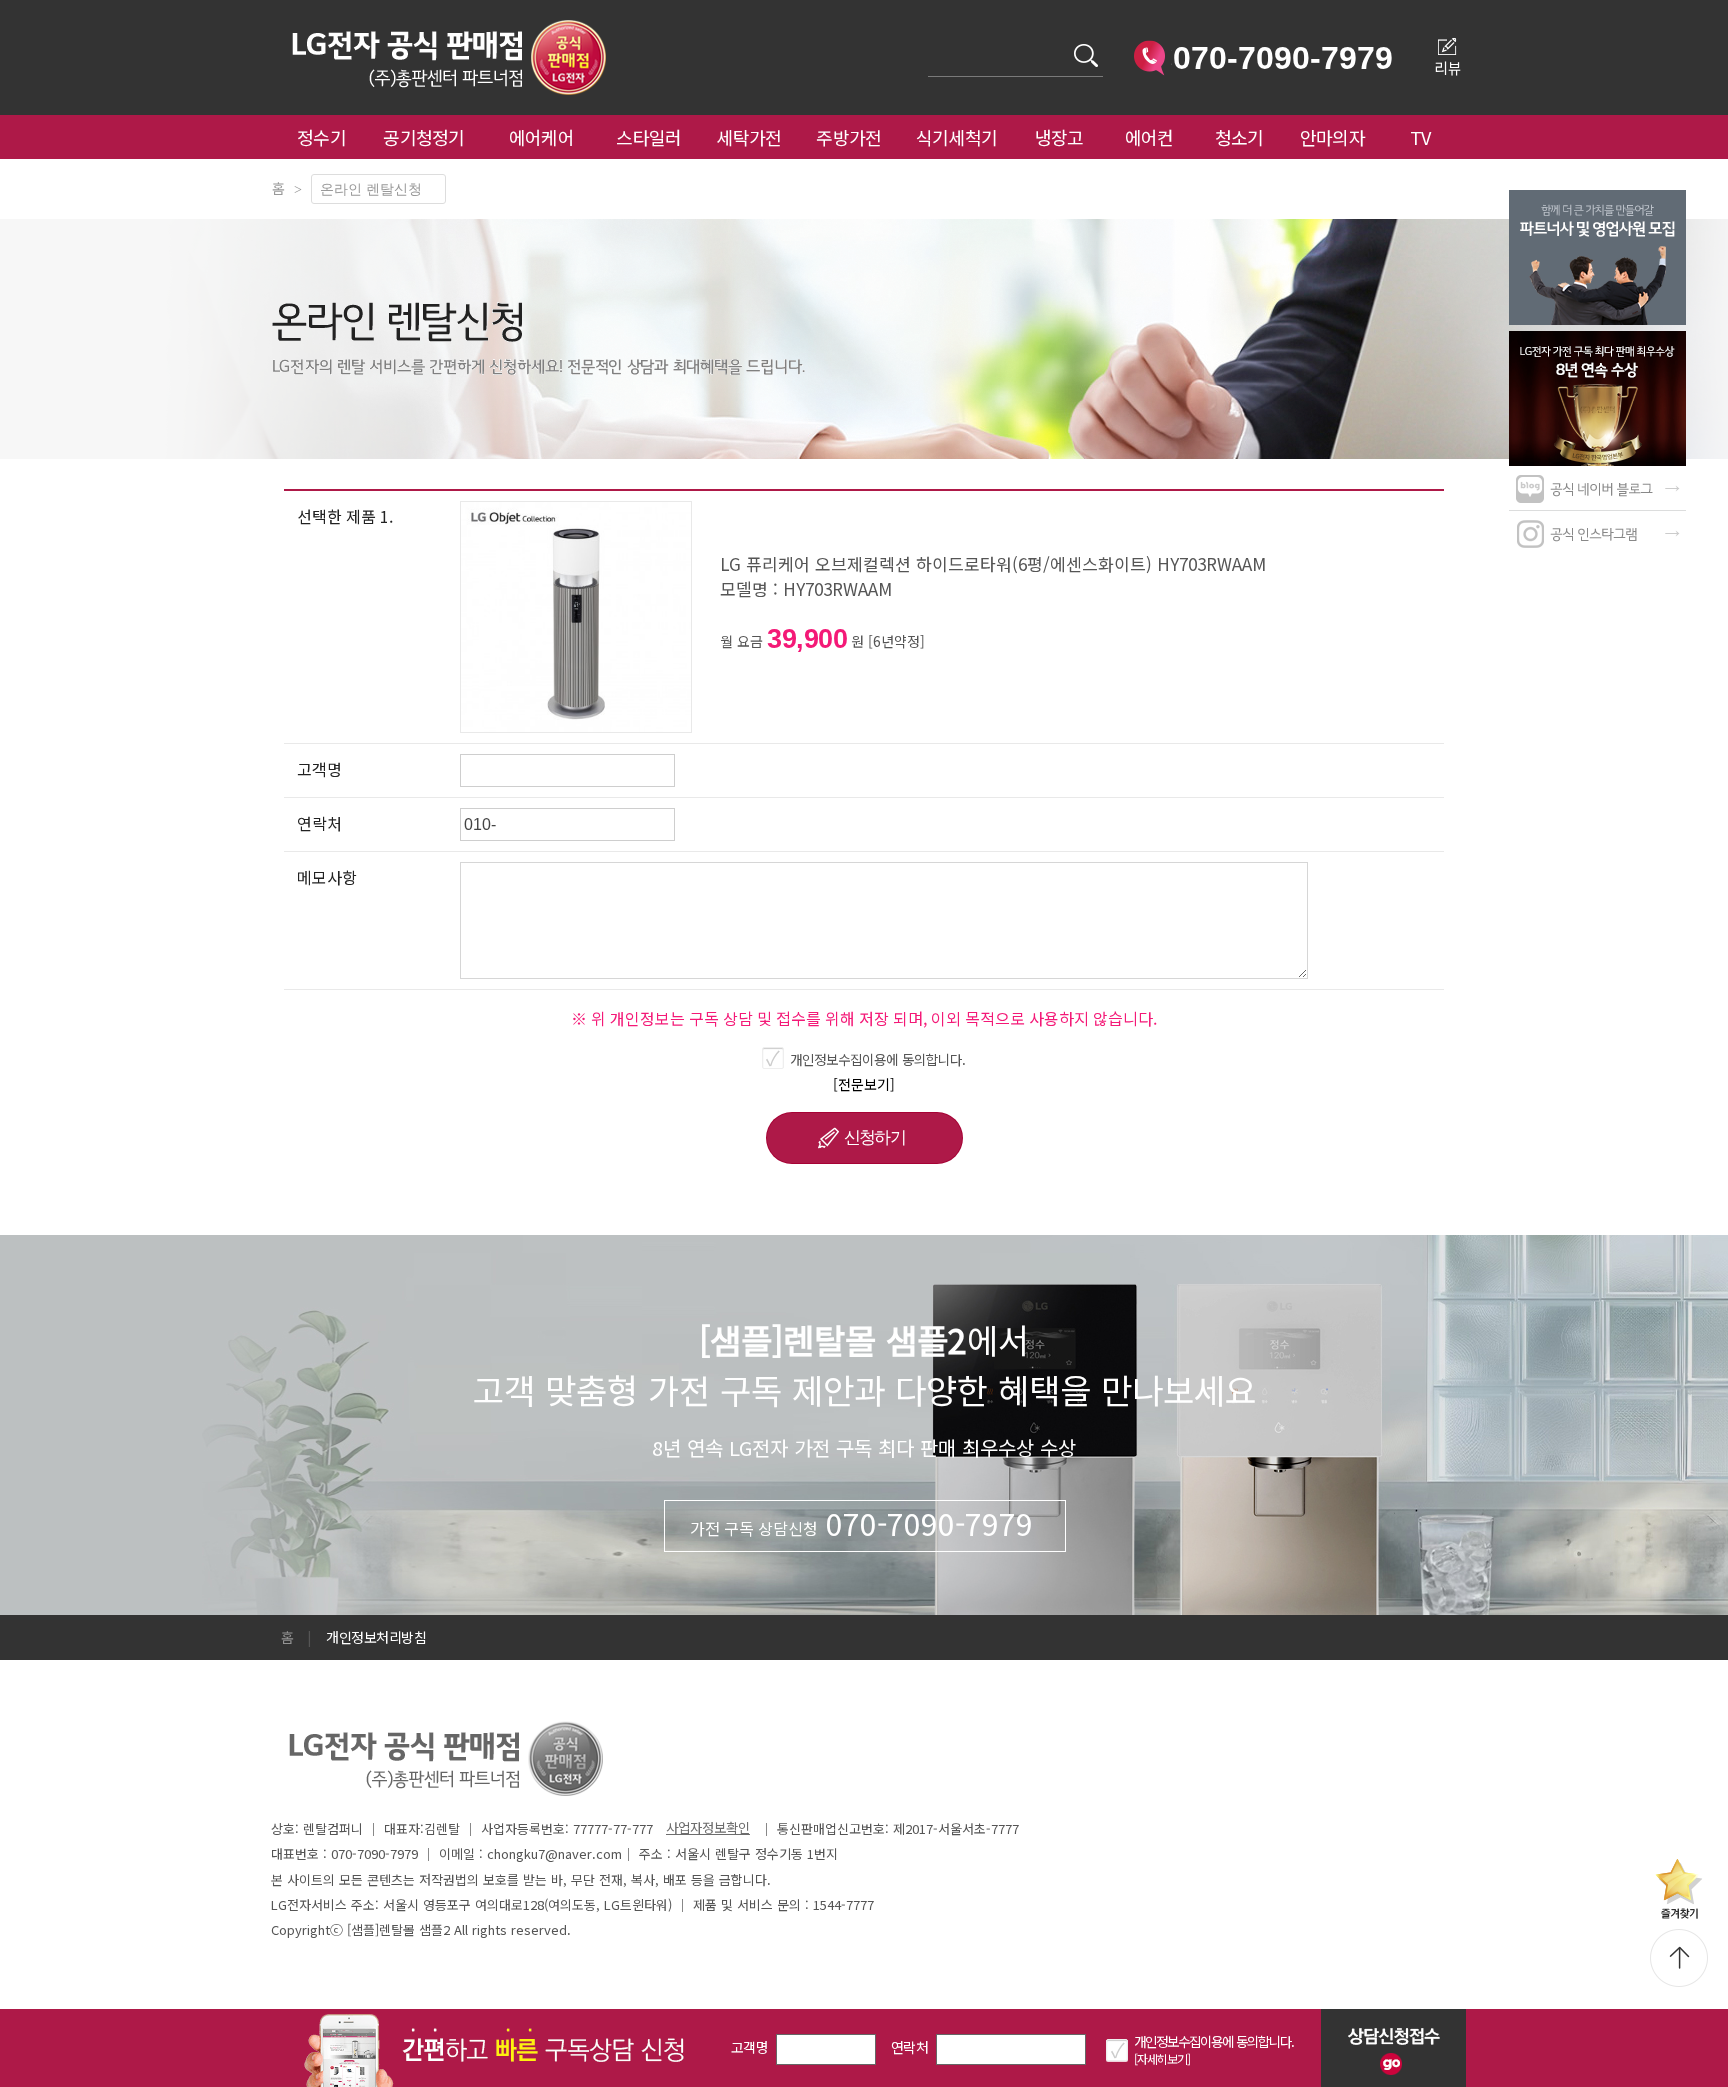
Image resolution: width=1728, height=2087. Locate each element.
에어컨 (1149, 137)
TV (1420, 137)
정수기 (321, 137)
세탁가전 (748, 137)
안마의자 (1337, 137)
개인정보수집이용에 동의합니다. (878, 1059)
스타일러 (648, 137)
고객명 (749, 2047)
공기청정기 (424, 137)
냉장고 (1059, 137)
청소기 (1239, 137)
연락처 (909, 2047)
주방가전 (848, 137)
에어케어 (541, 137)
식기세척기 (957, 137)
